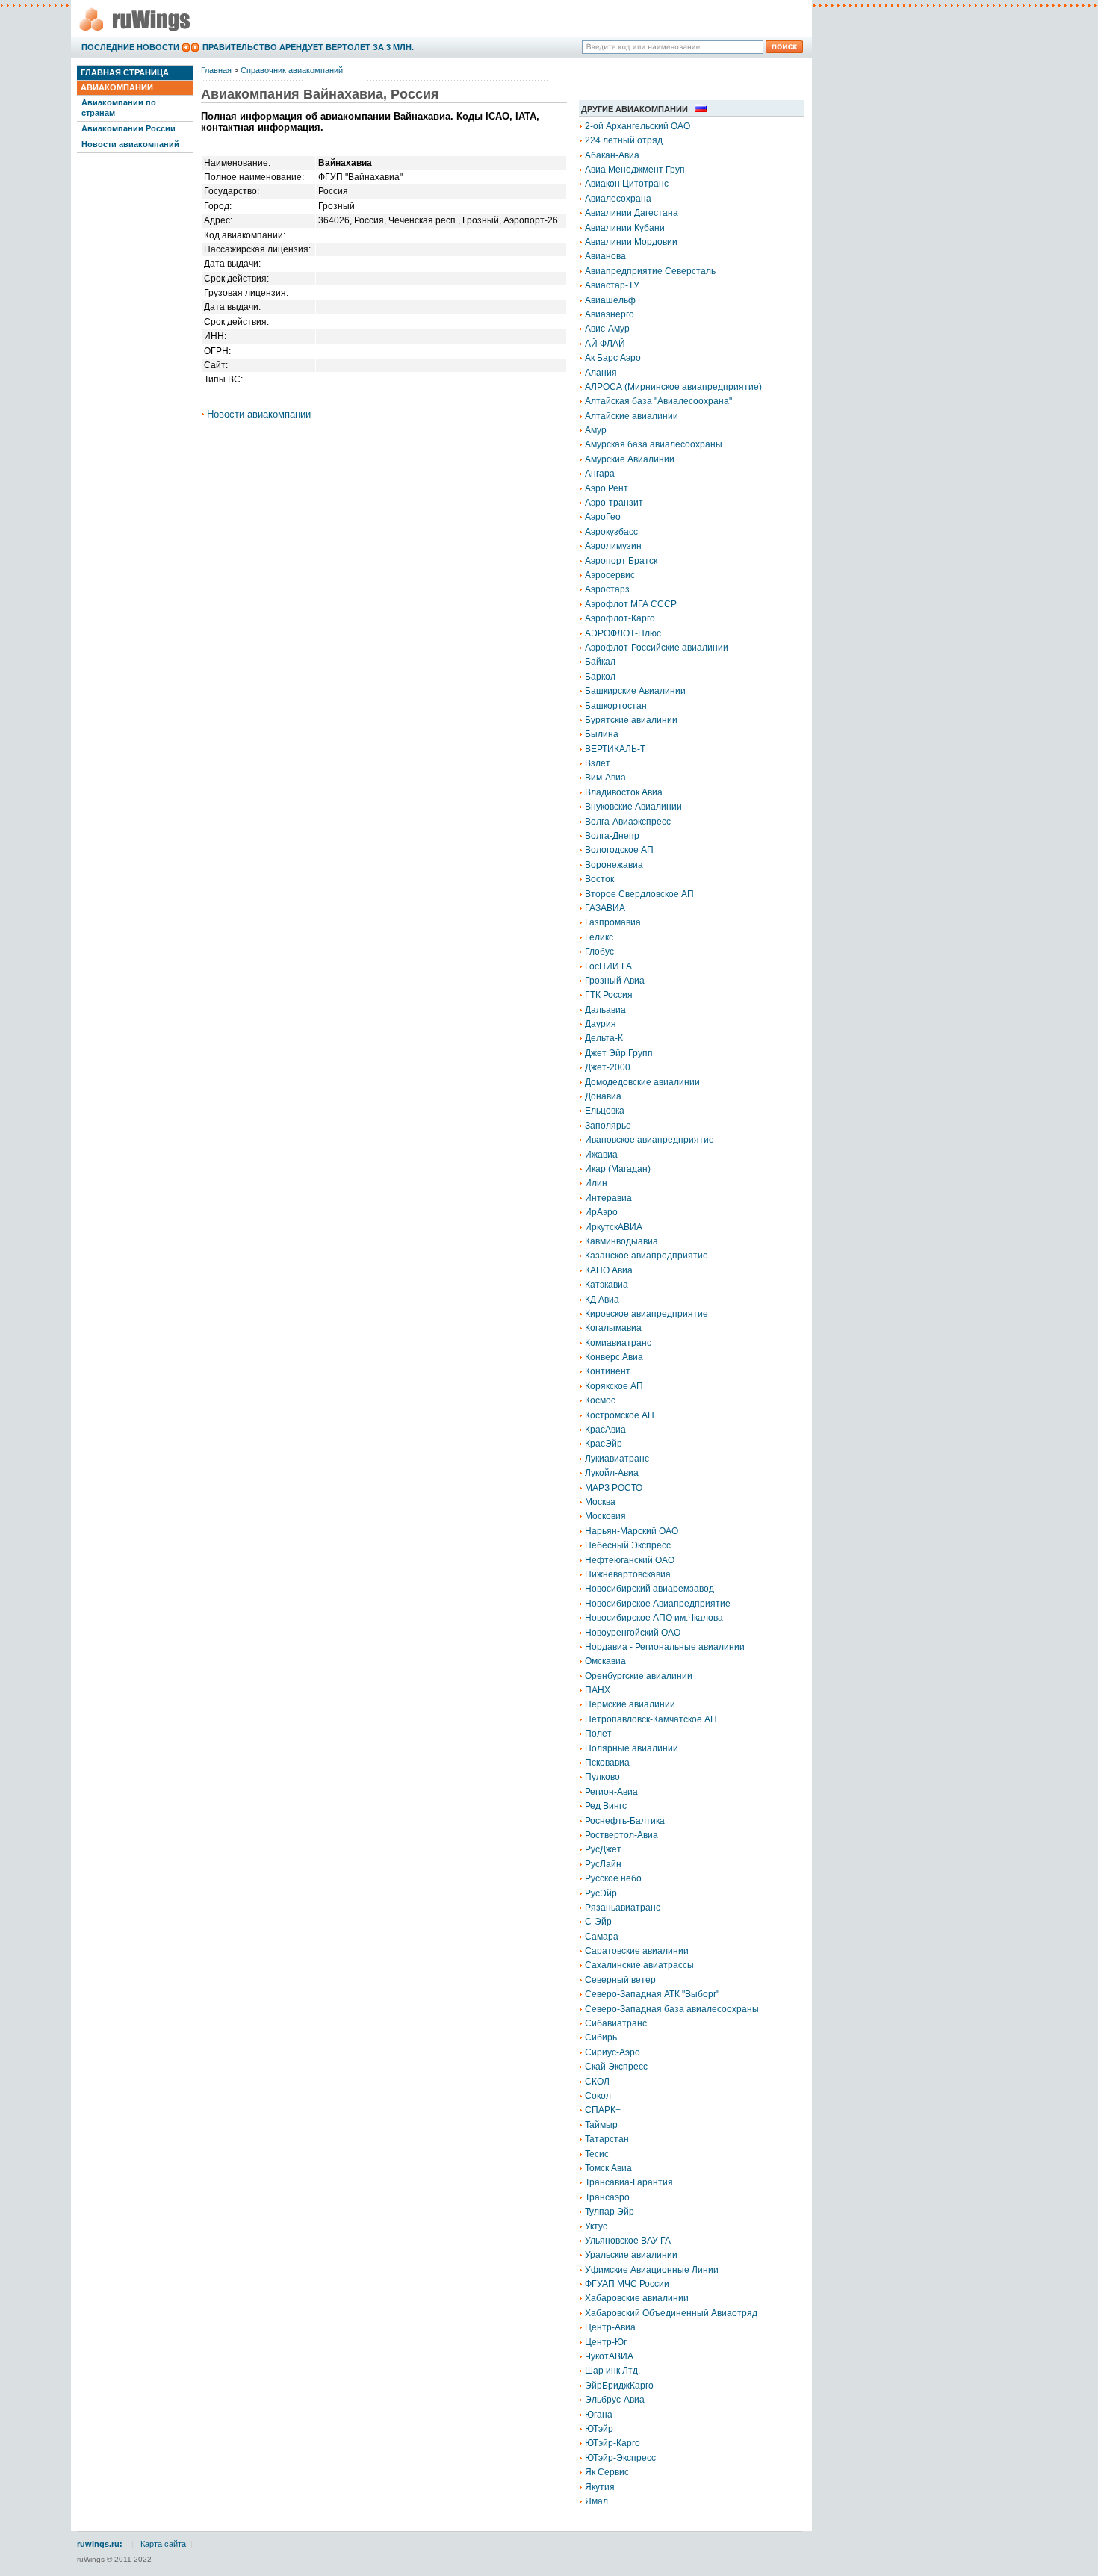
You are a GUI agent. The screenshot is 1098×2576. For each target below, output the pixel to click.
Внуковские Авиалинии (633, 807)
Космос (600, 1400)
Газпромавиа (613, 922)
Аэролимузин (613, 546)
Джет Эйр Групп (619, 1053)
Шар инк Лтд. (612, 2371)
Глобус (599, 952)
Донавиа (603, 1096)
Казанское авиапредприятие (646, 1256)
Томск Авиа (608, 2168)
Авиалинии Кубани (625, 228)
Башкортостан (616, 706)
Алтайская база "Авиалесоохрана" (658, 401)
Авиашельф (610, 300)
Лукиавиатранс (617, 1459)
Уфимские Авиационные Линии (652, 2270)
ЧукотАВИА (609, 2356)
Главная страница (125, 72)
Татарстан (607, 2139)
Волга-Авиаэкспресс (628, 822)
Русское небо (613, 1878)
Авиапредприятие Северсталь (650, 271)
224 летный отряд (624, 140)
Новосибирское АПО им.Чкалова (654, 1618)
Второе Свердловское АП (639, 894)
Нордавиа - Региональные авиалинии (665, 1647)
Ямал (596, 2501)
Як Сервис (607, 2472)
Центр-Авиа (610, 2327)
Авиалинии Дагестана (632, 213)
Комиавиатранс (618, 1343)
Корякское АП (614, 1386)
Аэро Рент (607, 488)
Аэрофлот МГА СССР (631, 604)
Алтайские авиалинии (632, 416)
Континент (608, 1371)
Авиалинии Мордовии (631, 242)
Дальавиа (605, 1010)
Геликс (599, 937)
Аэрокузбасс (611, 532)
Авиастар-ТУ (612, 285)
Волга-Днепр (612, 836)
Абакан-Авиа (612, 155)
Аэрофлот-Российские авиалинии (657, 648)
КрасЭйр (604, 1444)
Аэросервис (610, 575)
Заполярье (608, 1126)
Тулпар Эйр (610, 2212)
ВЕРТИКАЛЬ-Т (615, 749)
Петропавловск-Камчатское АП (651, 1719)
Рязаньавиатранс (623, 1908)
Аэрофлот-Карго (620, 618)
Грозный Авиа (615, 981)
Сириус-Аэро (612, 2052)
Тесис (597, 2154)
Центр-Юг (606, 2342)
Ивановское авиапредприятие (649, 1140)
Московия (605, 1516)
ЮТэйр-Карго (612, 2443)
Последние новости (130, 47)
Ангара (600, 474)
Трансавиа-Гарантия (629, 2182)
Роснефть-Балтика (625, 1821)
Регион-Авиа (611, 1792)
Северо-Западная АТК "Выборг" (652, 1994)
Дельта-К (604, 1038)
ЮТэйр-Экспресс (620, 2458)
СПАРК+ (603, 2110)
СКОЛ (597, 2082)
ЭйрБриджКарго (619, 2386)
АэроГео (603, 517)
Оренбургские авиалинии (639, 1676)
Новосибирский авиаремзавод (649, 1589)
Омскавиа (605, 1661)
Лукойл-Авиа (612, 1473)
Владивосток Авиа (624, 792)
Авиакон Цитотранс (627, 184)
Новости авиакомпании (259, 414)
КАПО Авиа (609, 1270)
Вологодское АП (619, 850)
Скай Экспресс (616, 2067)
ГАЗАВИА (605, 908)
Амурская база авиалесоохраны (654, 444)
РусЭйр (601, 1893)
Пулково (602, 1777)
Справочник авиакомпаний (292, 70)
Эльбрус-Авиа (615, 2400)
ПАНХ (598, 1690)
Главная (216, 70)
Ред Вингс (606, 1806)
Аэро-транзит (614, 503)
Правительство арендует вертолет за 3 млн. (308, 47)
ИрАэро (601, 1212)
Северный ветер (620, 1980)
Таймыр (601, 2125)
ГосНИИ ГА (608, 966)
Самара (602, 1937)
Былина (602, 734)
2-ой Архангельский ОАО (638, 126)
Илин (596, 1183)
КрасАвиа (605, 1430)
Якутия (600, 2487)
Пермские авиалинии (630, 1704)
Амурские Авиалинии (630, 459)
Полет (598, 1734)
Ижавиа (601, 1155)
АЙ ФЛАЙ (605, 344)
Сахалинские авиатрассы (639, 1965)
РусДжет (603, 1849)
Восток (599, 879)
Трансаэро (607, 2197)
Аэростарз (607, 589)
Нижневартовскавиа (628, 1574)
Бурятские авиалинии (631, 720)
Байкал (600, 662)
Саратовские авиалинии (637, 1951)
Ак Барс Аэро (613, 358)
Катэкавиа (607, 1285)
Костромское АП (620, 1415)
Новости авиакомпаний (130, 144)
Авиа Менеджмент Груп (635, 170)
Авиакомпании (117, 87)
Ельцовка (605, 1111)
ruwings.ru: (100, 2544)
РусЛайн (603, 1864)
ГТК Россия (609, 995)
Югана (599, 2415)
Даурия (601, 1024)
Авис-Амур (607, 329)
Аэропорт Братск (621, 561)
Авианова (605, 256)
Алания (601, 373)
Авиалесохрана (618, 199)
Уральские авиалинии (631, 2255)
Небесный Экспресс (628, 1545)
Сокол (598, 2096)
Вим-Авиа (605, 778)
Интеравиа (608, 1198)
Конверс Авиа (614, 1357)
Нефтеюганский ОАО (630, 1560)
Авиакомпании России (128, 128)
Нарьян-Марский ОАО (632, 1531)
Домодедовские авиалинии (642, 1082)
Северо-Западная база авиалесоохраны (672, 2009)
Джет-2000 (608, 1067)
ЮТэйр (599, 2429)
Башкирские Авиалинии (635, 691)
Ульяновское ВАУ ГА (628, 2241)
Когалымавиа (613, 1328)
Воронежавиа (614, 865)
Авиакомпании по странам (119, 107)
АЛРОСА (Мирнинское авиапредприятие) (673, 387)
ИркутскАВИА (614, 1227)
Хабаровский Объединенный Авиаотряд (671, 2313)
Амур (596, 430)
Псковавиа (607, 1763)
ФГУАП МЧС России (627, 2284)
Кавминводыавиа (621, 1241)
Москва (600, 1502)
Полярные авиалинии (632, 1748)
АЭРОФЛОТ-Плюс (623, 633)
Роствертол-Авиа (621, 1835)
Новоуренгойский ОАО (633, 1633)
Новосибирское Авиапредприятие (658, 1604)
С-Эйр (598, 1922)
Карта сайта (163, 2544)
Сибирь (601, 2037)
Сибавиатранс (616, 2023)
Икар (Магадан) (618, 1169)
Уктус (596, 2226)
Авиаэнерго (610, 314)
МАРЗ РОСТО (614, 1488)
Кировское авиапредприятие (646, 1314)
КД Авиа (602, 1300)
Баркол (600, 677)
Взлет (598, 763)
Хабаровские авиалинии (637, 2298)
